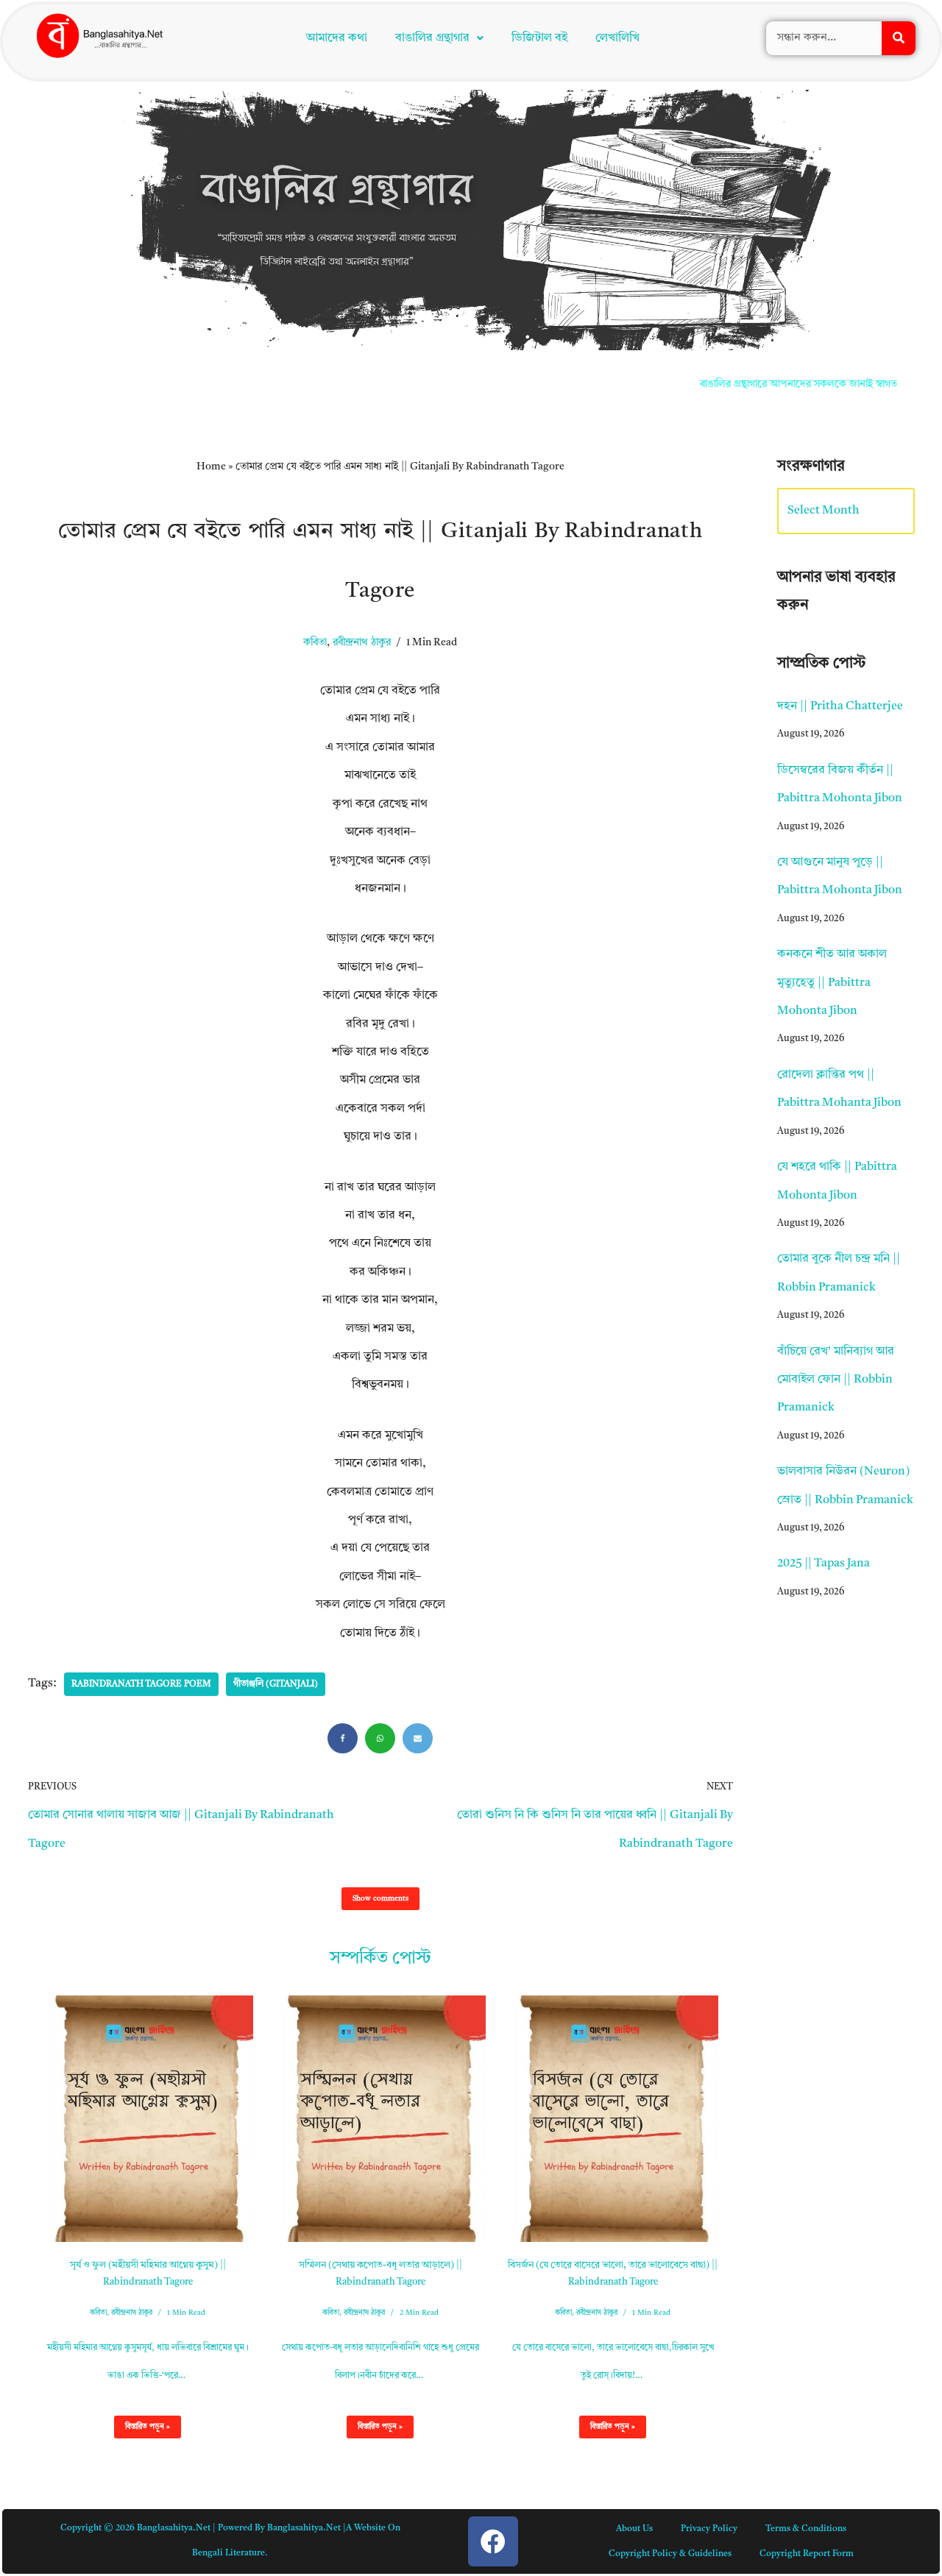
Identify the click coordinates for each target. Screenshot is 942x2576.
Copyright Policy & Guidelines (670, 2278)
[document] (471, 2438)
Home (211, 191)
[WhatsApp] (380, 1462)
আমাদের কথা (337, 38)
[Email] (418, 1462)
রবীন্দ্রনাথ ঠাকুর (362, 367)
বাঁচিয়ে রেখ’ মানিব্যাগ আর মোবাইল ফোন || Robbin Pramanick (836, 1104)
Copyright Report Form (807, 2278)
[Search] (899, 38)
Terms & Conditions (806, 2253)
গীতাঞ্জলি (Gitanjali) (276, 1408)
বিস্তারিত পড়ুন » (142, 2154)
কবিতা (315, 367)
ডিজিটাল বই (539, 38)
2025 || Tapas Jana (824, 1288)
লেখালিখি (617, 38)
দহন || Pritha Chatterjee (840, 430)
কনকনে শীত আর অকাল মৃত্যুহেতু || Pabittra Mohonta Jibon (832, 707)
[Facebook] (343, 1462)
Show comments (380, 1622)
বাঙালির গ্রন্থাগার (432, 38)
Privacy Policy (709, 2253)
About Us (634, 2253)
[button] (439, 38)
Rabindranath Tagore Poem (141, 1408)
